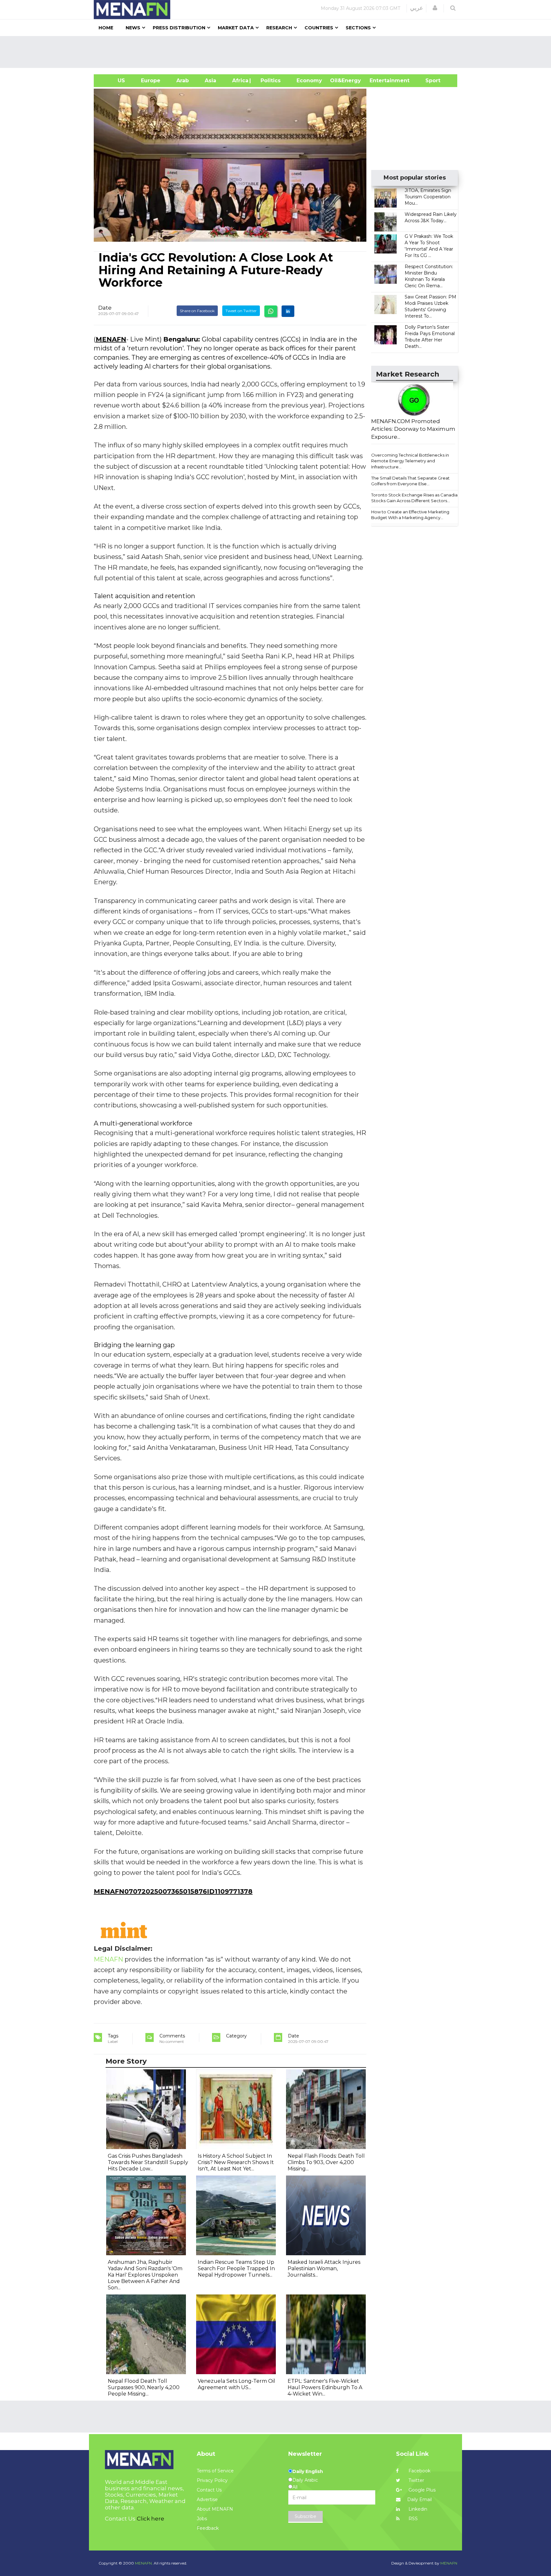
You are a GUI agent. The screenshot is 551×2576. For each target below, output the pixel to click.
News (133, 28)
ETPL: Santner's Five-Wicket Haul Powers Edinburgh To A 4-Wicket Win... (325, 2387)
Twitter (416, 2480)
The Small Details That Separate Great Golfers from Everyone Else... (410, 481)
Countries (319, 28)
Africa (239, 81)
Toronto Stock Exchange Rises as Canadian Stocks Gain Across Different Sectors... (416, 498)
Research (279, 28)
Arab (183, 81)
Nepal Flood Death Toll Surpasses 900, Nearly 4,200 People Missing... (144, 2387)
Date (105, 308)
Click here (151, 2519)
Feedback (208, 2528)
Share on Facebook (197, 311)
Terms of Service (215, 2471)
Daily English (308, 2471)
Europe (151, 81)
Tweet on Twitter (241, 311)
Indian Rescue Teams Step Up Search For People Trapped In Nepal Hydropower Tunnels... (236, 2268)
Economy (309, 81)
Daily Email (419, 2499)
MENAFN (111, 339)
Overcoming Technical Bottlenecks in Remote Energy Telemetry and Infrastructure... (410, 461)
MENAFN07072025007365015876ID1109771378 (173, 1891)
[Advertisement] (278, 52)
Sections (358, 28)
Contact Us (209, 2490)
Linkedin (417, 2509)
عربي (417, 8)
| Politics (269, 81)
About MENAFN (215, 2509)
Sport (429, 81)
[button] (435, 8)
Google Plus (421, 2490)
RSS (412, 2519)
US (113, 81)
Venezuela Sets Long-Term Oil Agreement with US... (236, 2384)
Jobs (202, 2519)
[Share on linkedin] (288, 311)
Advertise (207, 2499)
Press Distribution (179, 28)
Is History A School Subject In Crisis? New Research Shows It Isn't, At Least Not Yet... (236, 2162)
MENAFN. (144, 2563)
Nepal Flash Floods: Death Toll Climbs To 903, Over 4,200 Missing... (326, 2162)
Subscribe (305, 2516)
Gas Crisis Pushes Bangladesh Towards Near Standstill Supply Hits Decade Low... (148, 2162)
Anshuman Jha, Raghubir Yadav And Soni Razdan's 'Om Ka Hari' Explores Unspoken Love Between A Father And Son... (145, 2275)
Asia (210, 81)
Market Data (236, 28)
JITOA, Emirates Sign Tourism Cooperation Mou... (428, 197)
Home (106, 28)
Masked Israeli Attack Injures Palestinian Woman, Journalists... (324, 2268)
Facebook (419, 2471)
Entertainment (380, 81)
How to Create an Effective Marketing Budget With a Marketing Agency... (410, 515)
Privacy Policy (212, 2480)
